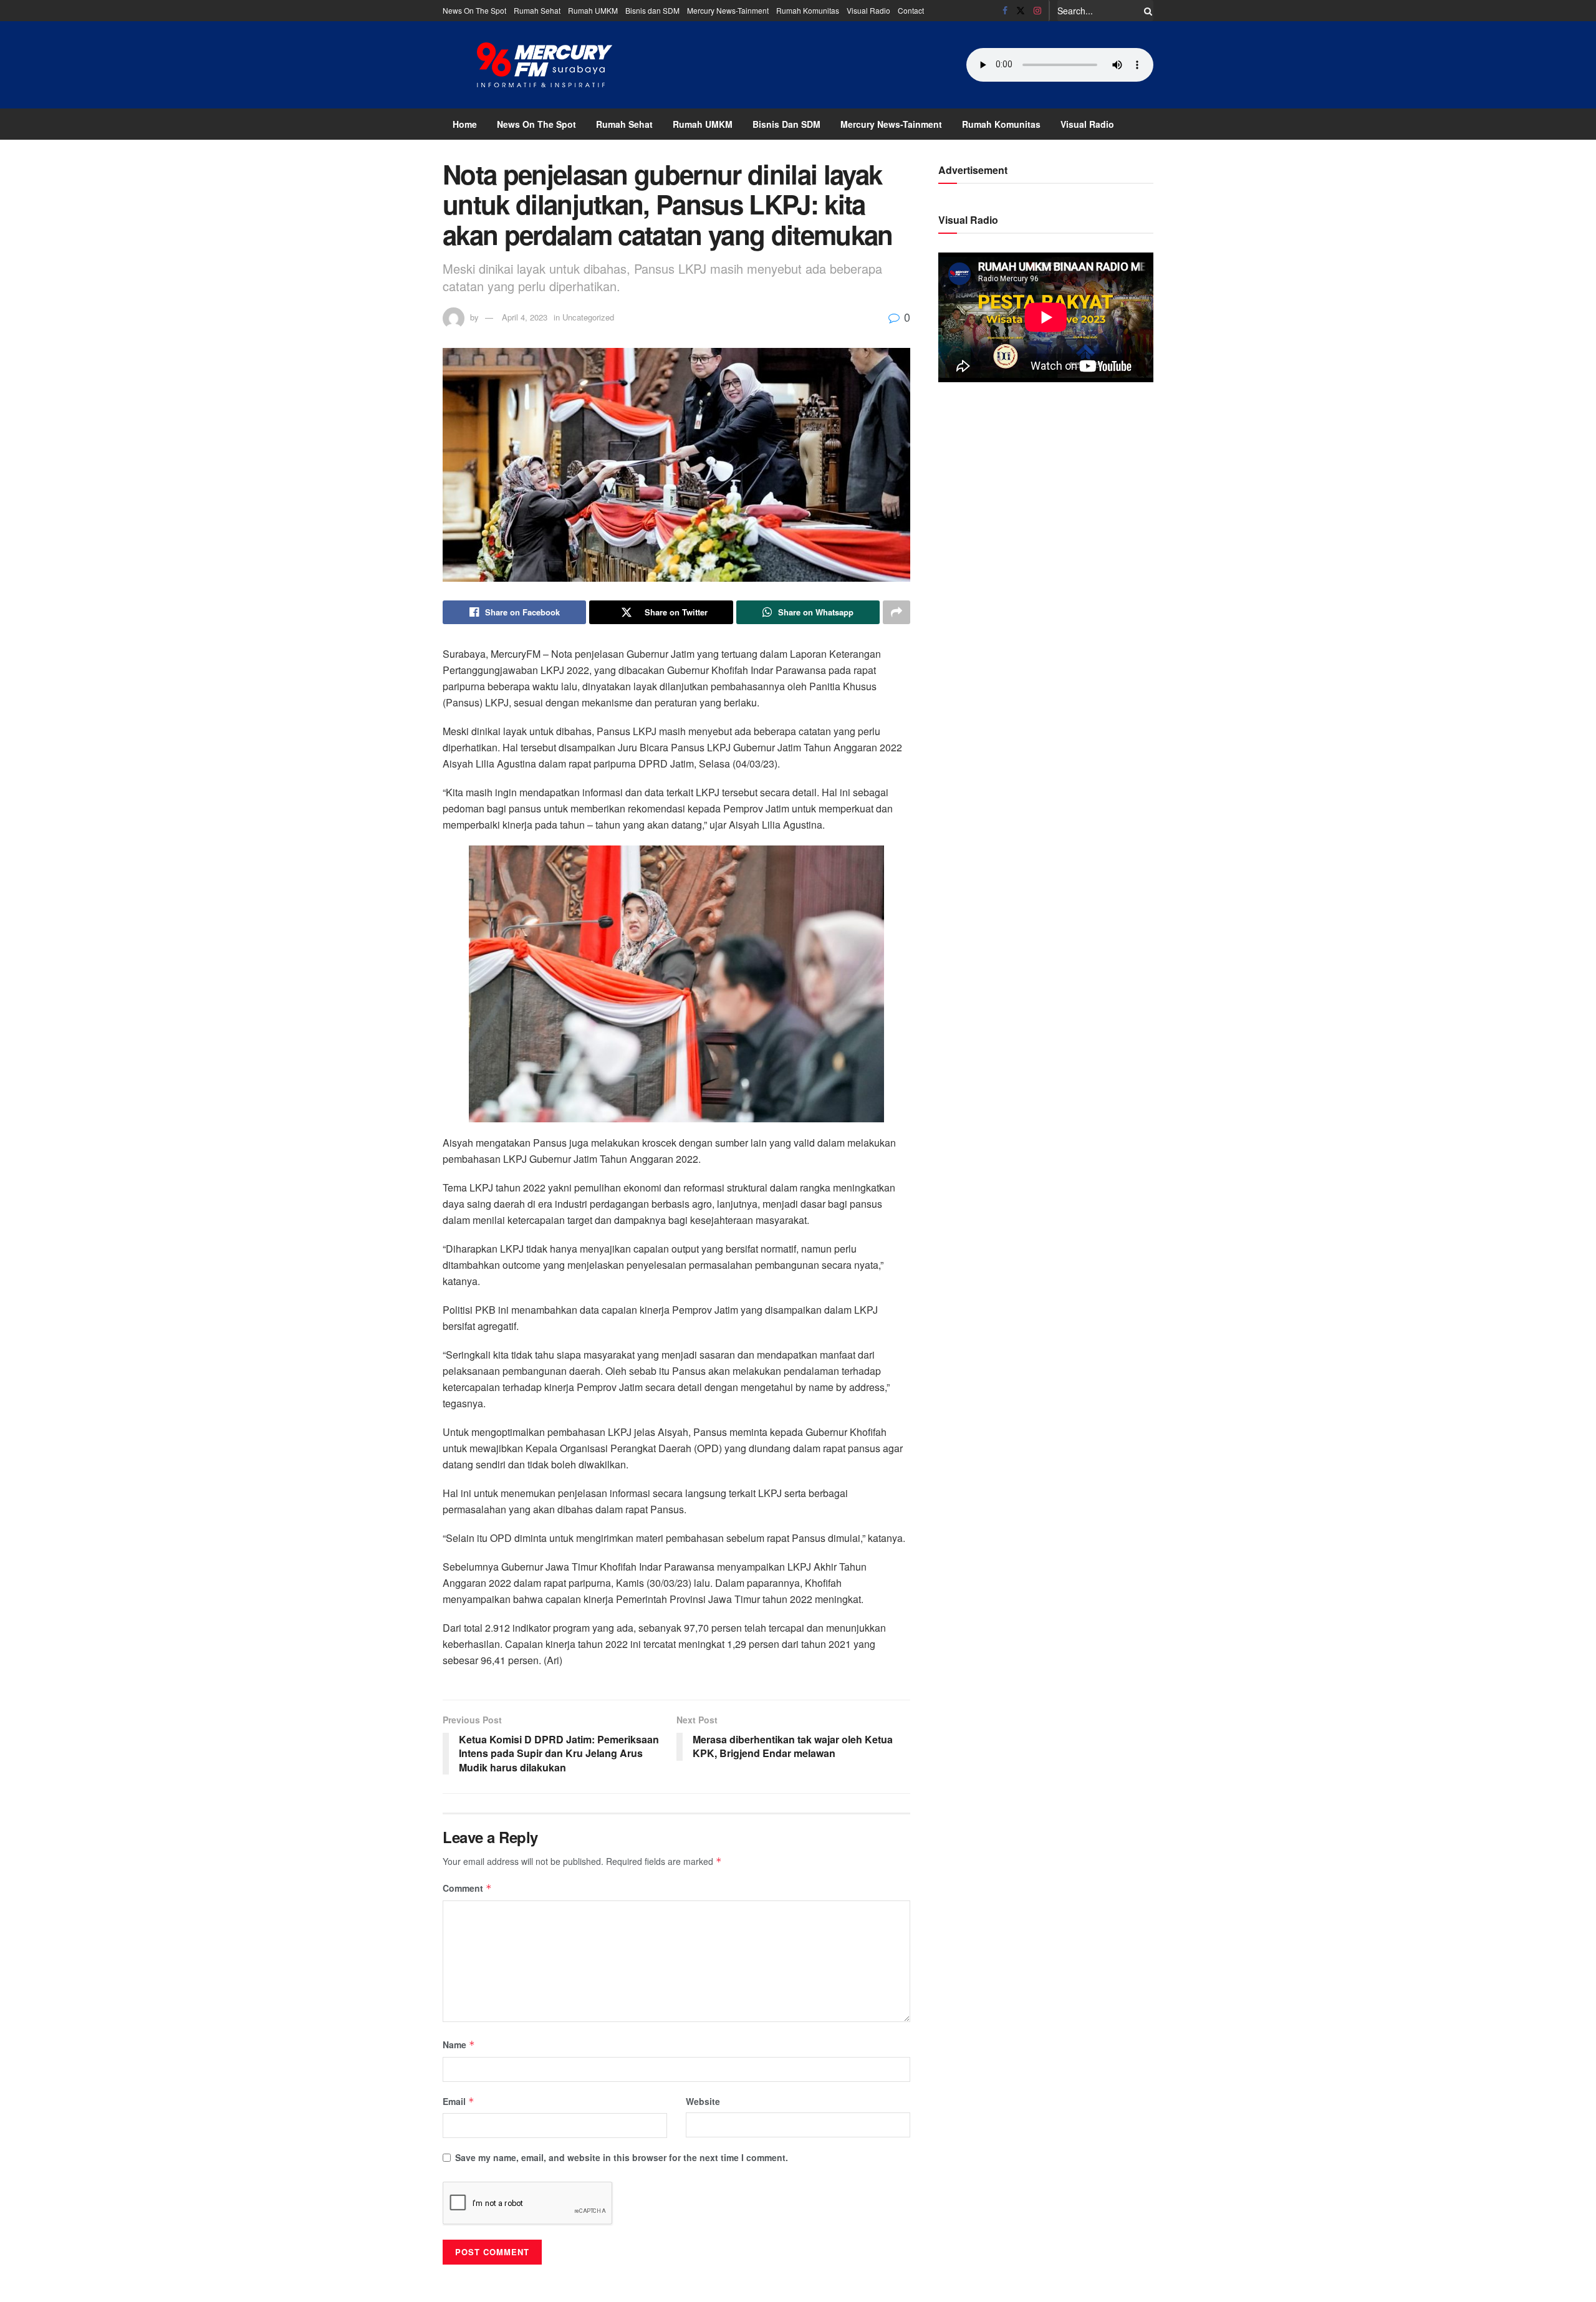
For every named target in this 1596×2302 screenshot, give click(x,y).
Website (703, 2101)
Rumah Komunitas (808, 10)
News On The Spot (474, 10)
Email (459, 2101)
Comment (467, 1888)
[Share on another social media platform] (897, 612)
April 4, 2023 (525, 317)
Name (459, 2044)
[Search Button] (1146, 11)
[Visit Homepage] (545, 65)
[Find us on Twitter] (1021, 11)
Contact (911, 10)
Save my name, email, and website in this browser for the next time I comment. (622, 2157)
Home (465, 124)
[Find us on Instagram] (1037, 11)
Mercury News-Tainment (728, 10)
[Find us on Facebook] (1005, 11)
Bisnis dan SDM (652, 10)
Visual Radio (868, 10)
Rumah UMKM (593, 10)
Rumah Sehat (537, 10)
